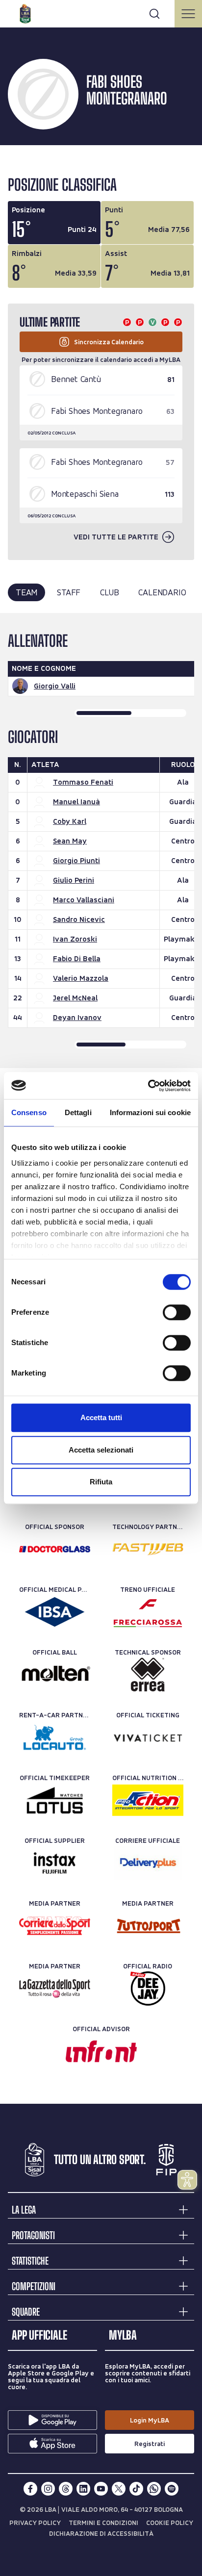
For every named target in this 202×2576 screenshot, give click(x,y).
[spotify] (172, 2489)
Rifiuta (101, 1482)
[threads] (66, 2489)
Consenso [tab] (29, 1112)
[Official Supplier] (55, 1863)
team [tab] (26, 592)
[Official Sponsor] (55, 1549)
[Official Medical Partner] (55, 1612)
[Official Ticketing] (148, 1737)
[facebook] (30, 2489)
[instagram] (48, 2489)
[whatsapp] (154, 2489)
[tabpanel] (101, 841)
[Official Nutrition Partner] (148, 1800)
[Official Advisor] (101, 2051)
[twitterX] (119, 2489)
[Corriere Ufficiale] (148, 1863)
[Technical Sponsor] (148, 1675)
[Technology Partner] (148, 1549)
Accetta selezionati (101, 1450)
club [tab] (109, 592)
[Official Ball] (55, 1675)
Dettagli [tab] (78, 1112)
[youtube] (101, 2489)
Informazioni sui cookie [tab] (150, 1112)
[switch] (177, 1312)
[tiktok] (136, 2489)
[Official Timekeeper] (55, 1800)
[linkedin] (83, 2489)
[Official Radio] (148, 1989)
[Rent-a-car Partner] (55, 1737)
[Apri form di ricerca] (154, 14)
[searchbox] (101, 12)
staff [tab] (69, 592)
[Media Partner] (55, 1926)
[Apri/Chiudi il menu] (188, 14)
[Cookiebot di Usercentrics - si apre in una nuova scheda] (148, 1086)
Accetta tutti (101, 1417)
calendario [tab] (162, 592)
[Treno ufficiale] (148, 1612)
